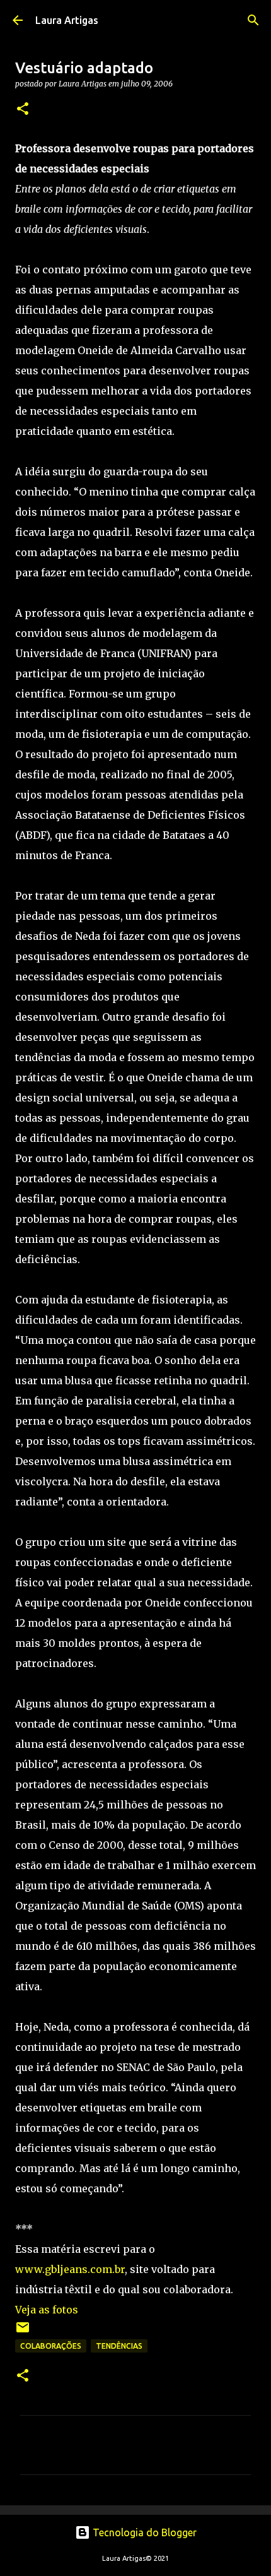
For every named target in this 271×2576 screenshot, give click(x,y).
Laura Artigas (67, 20)
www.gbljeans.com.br (70, 2269)
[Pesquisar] (253, 20)
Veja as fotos (47, 2310)
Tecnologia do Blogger (143, 2532)
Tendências (119, 2346)
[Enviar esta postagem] (23, 2332)
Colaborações (51, 2346)
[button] (23, 110)
